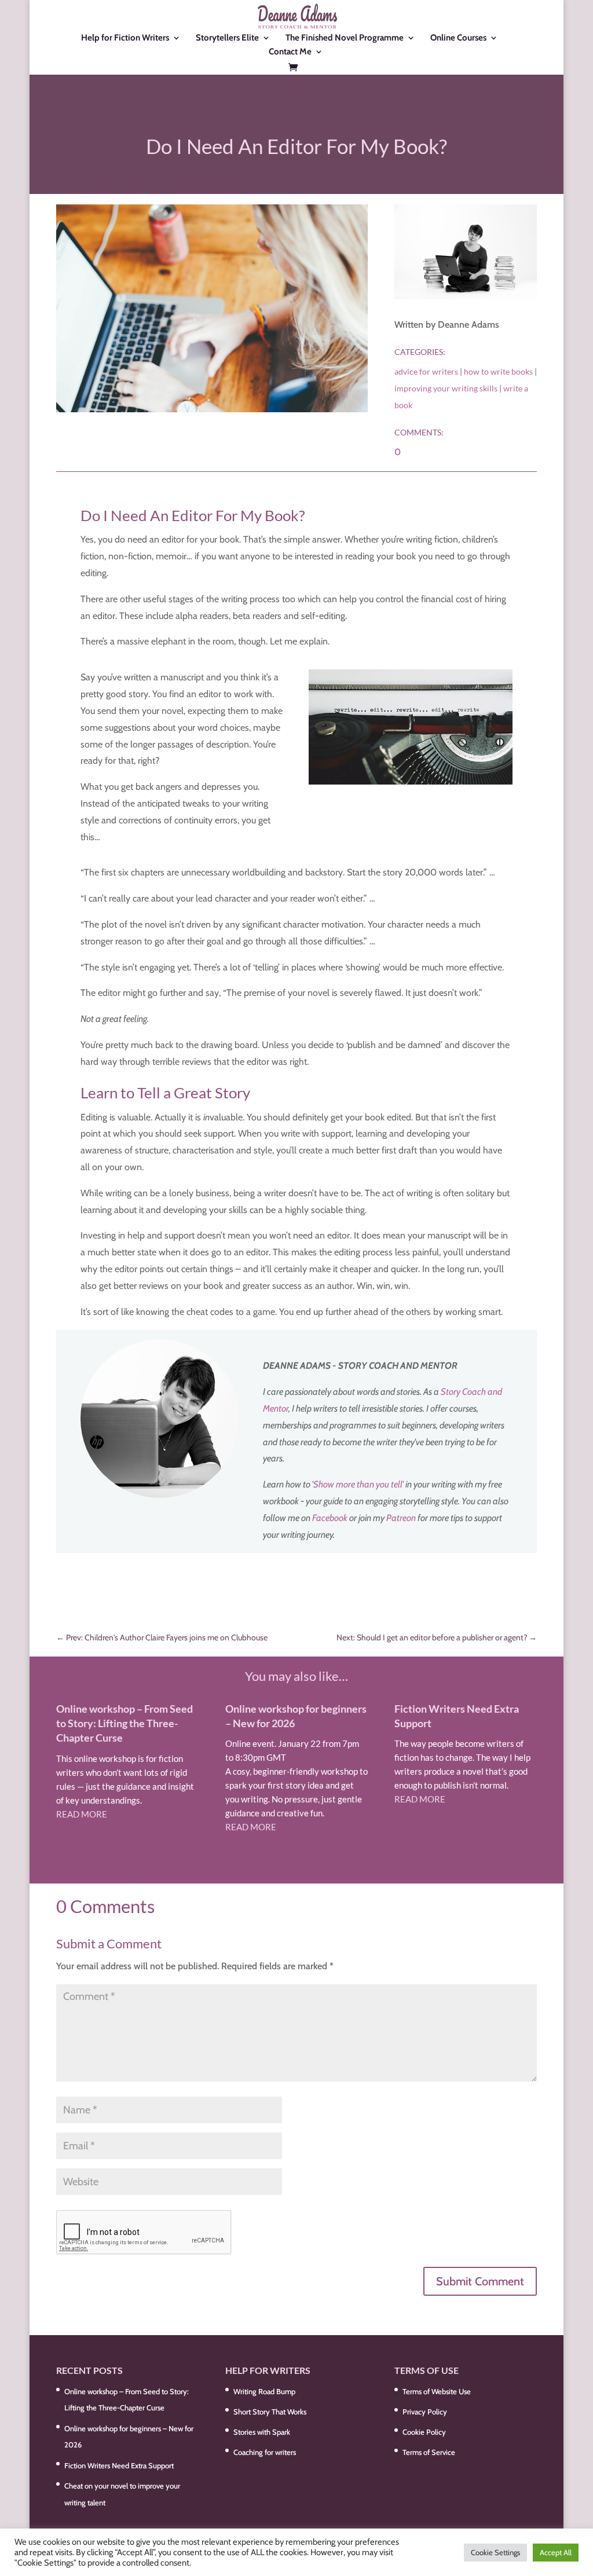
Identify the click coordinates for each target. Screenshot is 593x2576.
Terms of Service (429, 2452)
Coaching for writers (265, 2452)
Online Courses (458, 38)
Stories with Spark (262, 2432)
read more (82, 1814)
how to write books (498, 371)
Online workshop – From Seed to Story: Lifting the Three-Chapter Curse (125, 1723)
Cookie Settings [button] (495, 2552)
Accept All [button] (556, 2552)
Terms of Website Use (437, 2391)
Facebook (330, 1518)
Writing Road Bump (264, 2391)
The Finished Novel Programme (345, 38)
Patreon (401, 1518)
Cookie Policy (424, 2432)
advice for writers (426, 371)
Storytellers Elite (227, 38)
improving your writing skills (446, 388)
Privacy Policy (425, 2412)
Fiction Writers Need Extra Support (119, 2465)
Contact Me (290, 52)
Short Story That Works (270, 2412)
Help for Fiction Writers (125, 38)
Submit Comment (480, 2281)
